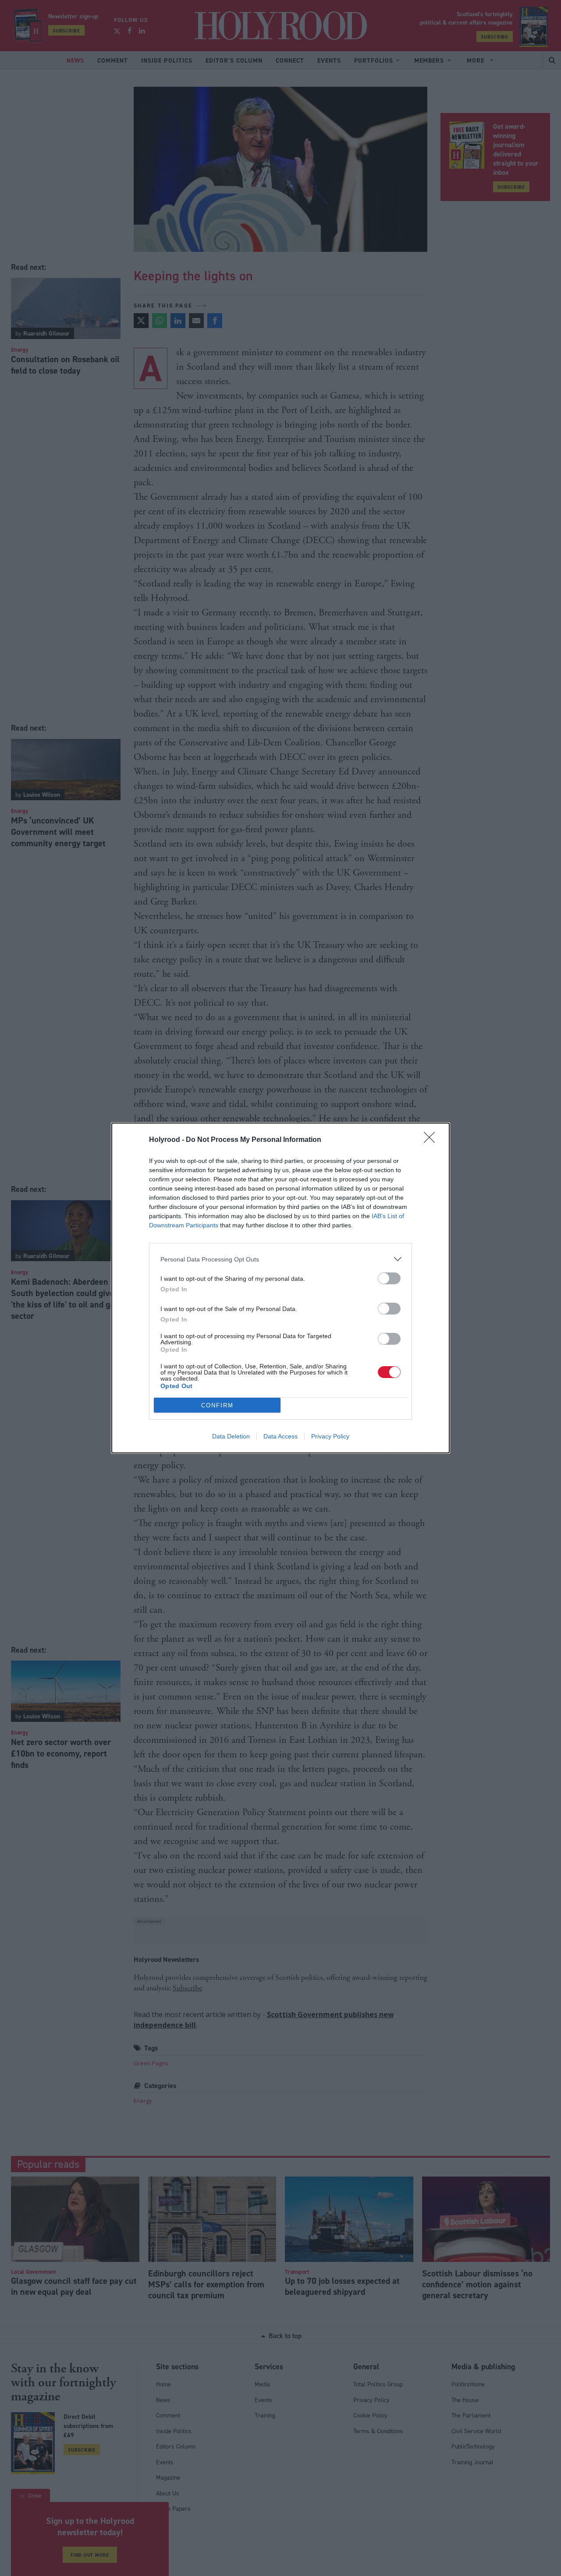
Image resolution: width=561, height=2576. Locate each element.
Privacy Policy (330, 1436)
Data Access (280, 1436)
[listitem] (280, 1259)
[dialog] (280, 1288)
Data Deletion (231, 1436)
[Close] (432, 1140)
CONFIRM (217, 1405)
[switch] (389, 1278)
